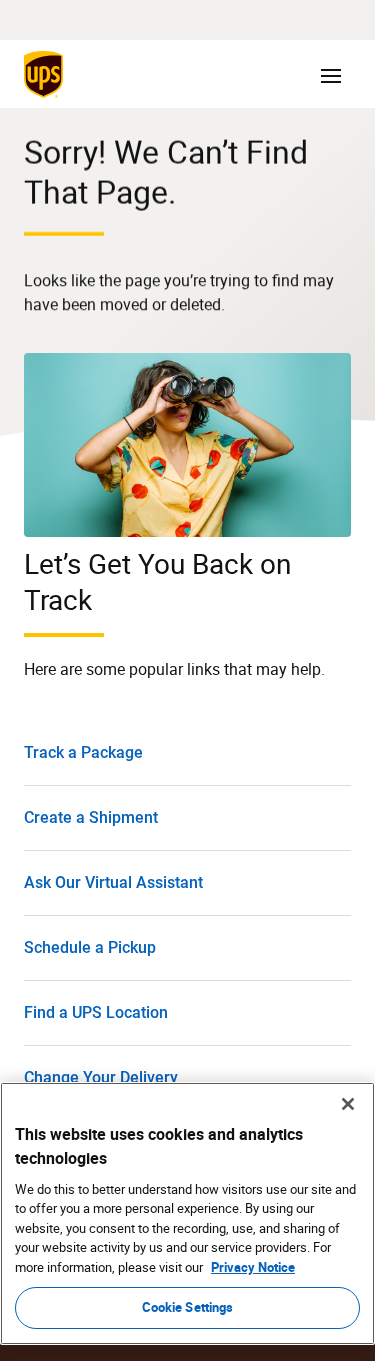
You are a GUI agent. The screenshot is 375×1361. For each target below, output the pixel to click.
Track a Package (83, 752)
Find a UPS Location (96, 1012)
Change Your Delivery (101, 1077)
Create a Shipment (91, 817)
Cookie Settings (188, 1307)
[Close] (348, 1104)
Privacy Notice (253, 1267)
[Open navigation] (331, 74)
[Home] (47, 74)
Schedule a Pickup (90, 947)
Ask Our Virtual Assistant (113, 882)
